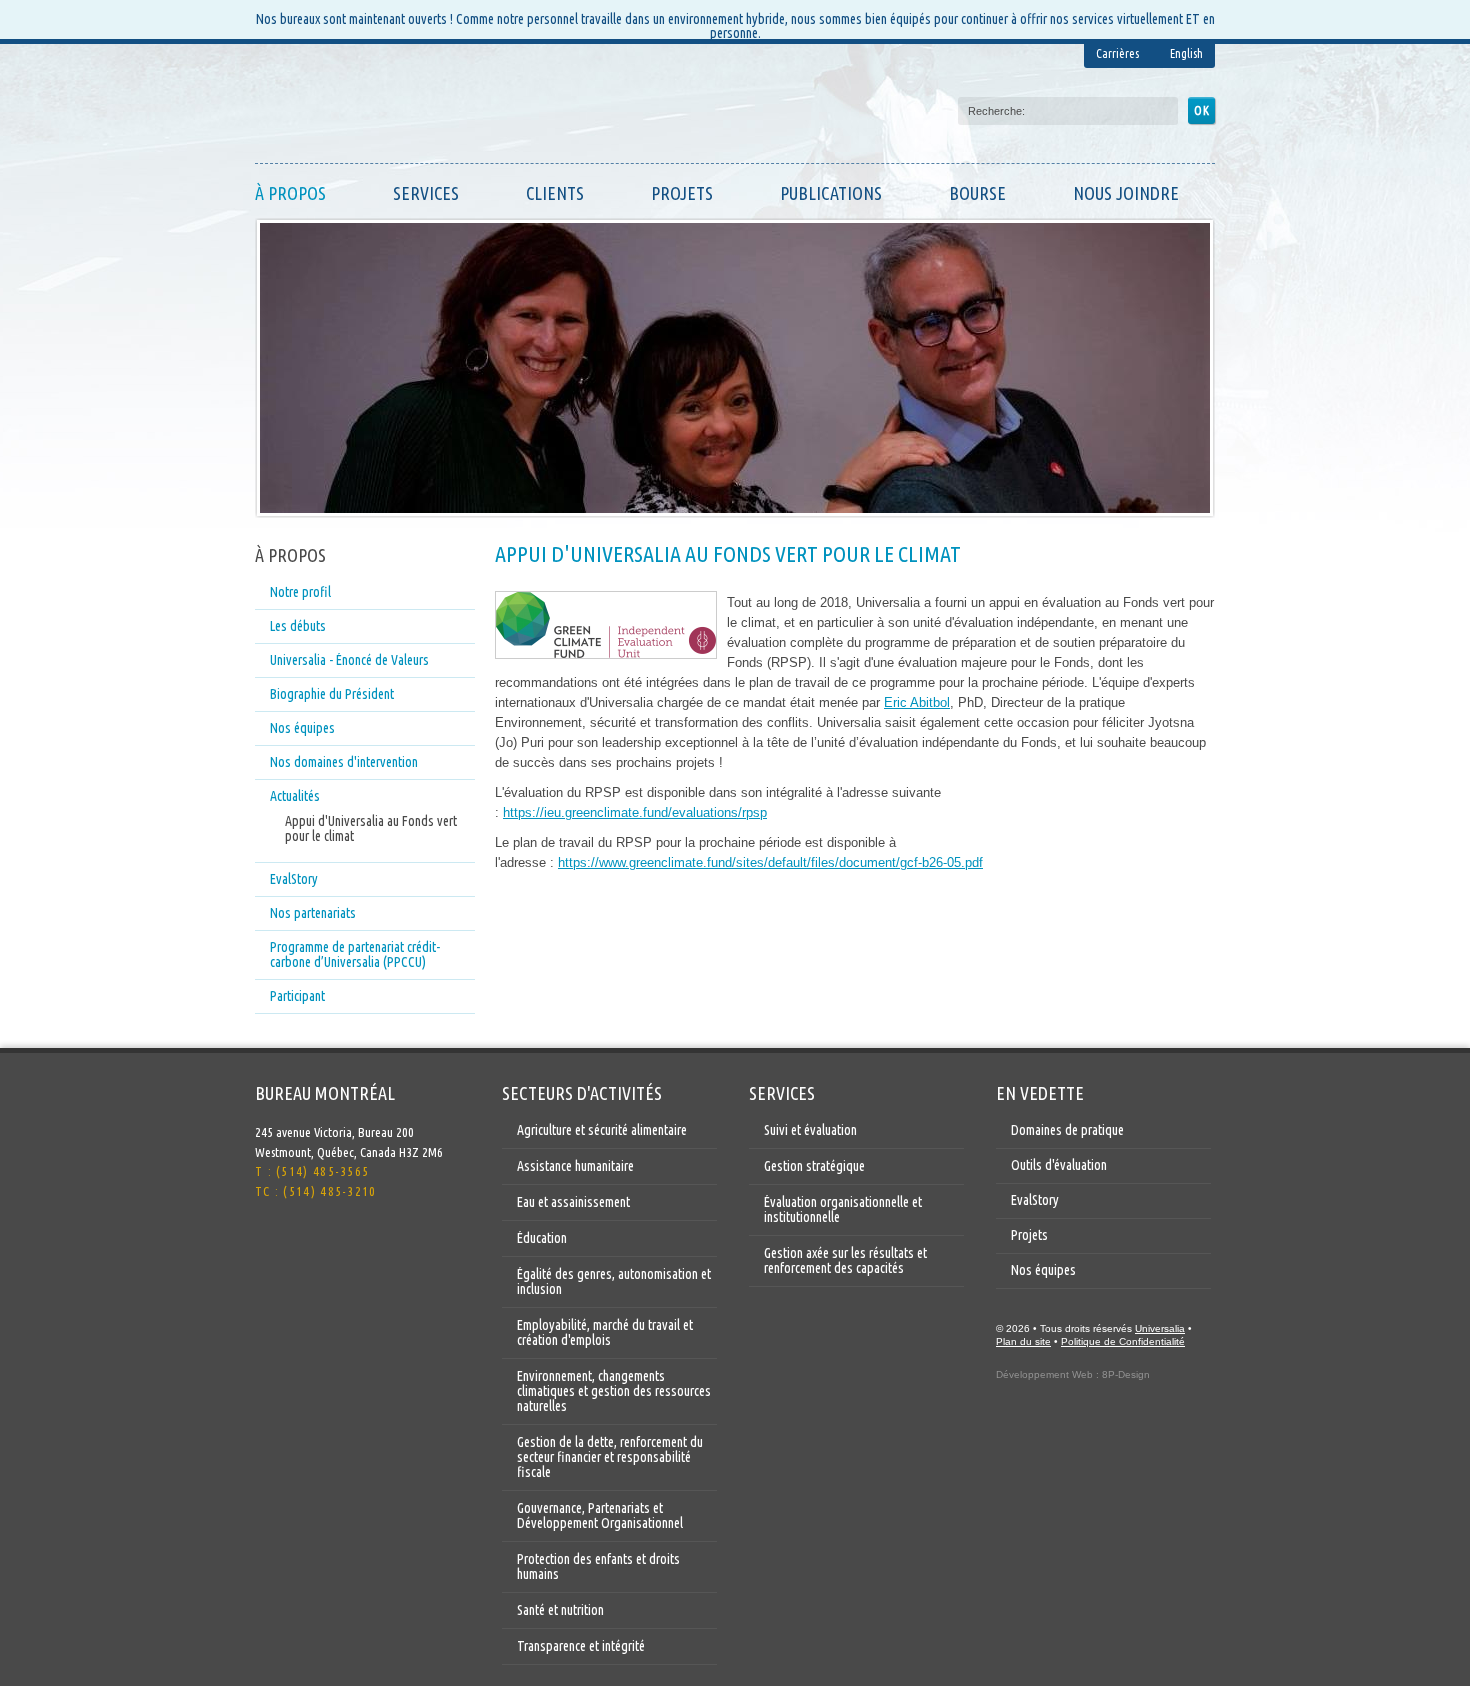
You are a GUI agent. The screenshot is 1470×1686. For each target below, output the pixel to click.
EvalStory (294, 879)
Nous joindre (1126, 193)
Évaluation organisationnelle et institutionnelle (843, 1209)
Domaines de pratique (1067, 1130)
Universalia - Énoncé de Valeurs (349, 660)
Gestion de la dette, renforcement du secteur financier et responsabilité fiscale (610, 1457)
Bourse (977, 193)
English (1186, 53)
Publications (831, 193)
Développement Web (1044, 1374)
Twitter (271, 1245)
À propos (290, 193)
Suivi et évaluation (810, 1130)
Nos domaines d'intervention (344, 762)
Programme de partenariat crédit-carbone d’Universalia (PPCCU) (355, 954)
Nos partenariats (313, 913)
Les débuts (298, 626)
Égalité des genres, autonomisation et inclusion (614, 1281)
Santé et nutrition (560, 1610)
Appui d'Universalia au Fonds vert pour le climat (371, 828)
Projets (682, 193)
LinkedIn (311, 1245)
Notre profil (300, 592)
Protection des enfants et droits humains (598, 1566)
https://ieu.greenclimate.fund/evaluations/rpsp (635, 812)
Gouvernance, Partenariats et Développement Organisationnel (600, 1515)
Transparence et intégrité (581, 1646)
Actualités (295, 796)
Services (426, 193)
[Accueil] (350, 108)
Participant (297, 996)
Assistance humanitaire (575, 1166)
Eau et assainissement (573, 1202)
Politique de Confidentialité (1123, 1341)
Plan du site (1023, 1341)
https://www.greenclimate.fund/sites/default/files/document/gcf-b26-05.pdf (770, 862)
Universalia (1160, 1328)
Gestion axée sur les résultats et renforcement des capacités (845, 1260)
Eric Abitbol (917, 702)
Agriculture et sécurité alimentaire (602, 1130)
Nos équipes (302, 728)
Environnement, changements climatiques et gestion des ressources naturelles (614, 1391)
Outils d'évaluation (1059, 1165)
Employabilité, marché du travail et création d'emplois (605, 1332)
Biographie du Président (332, 694)
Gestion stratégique (814, 1166)
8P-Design (1126, 1374)
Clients (555, 193)
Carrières (1117, 53)
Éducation (542, 1238)
